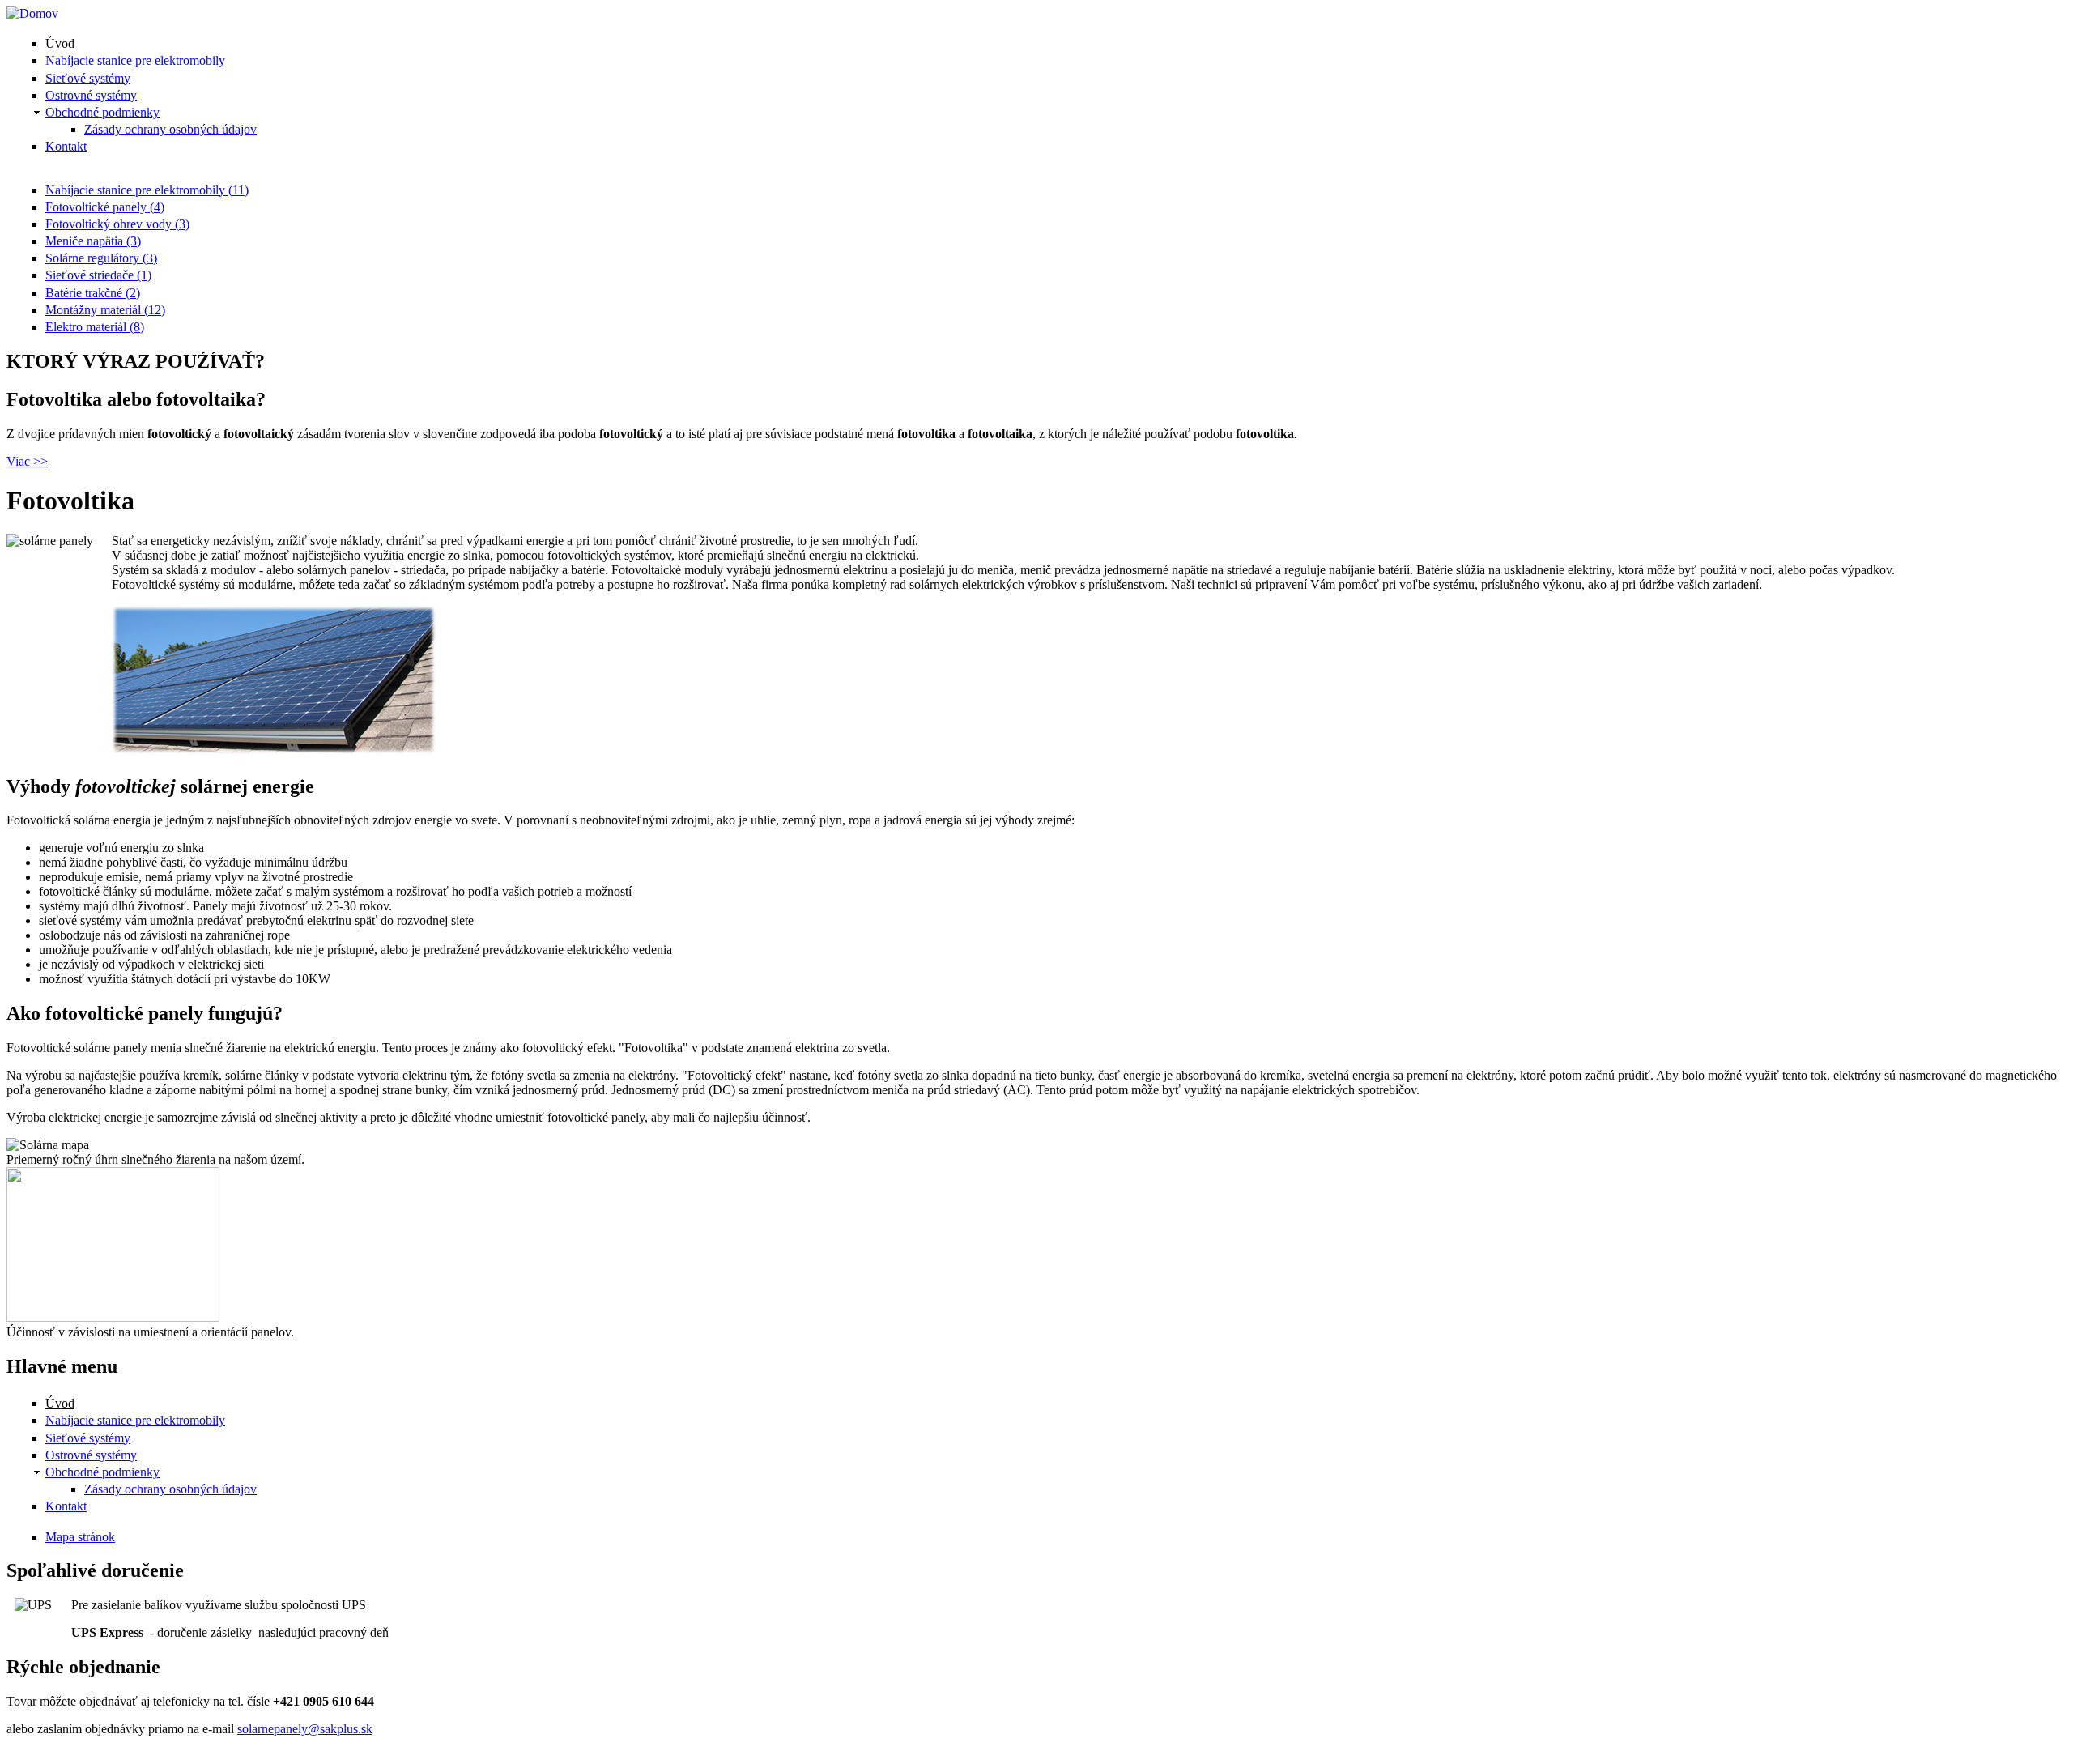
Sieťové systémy (88, 78)
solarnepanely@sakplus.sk (305, 1729)
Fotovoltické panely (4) (105, 207)
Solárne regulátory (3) (101, 258)
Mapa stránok (80, 1537)
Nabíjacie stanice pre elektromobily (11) (147, 190)
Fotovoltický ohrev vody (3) (117, 224)
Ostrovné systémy (91, 95)
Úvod (60, 43)
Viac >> (27, 461)
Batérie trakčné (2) (93, 293)
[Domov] (32, 13)
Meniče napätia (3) (93, 241)
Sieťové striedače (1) (98, 275)
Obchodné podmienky (102, 112)
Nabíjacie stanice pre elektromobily (135, 60)
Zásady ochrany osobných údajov (170, 129)
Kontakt (66, 146)
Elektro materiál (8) (95, 327)
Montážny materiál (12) (105, 310)
